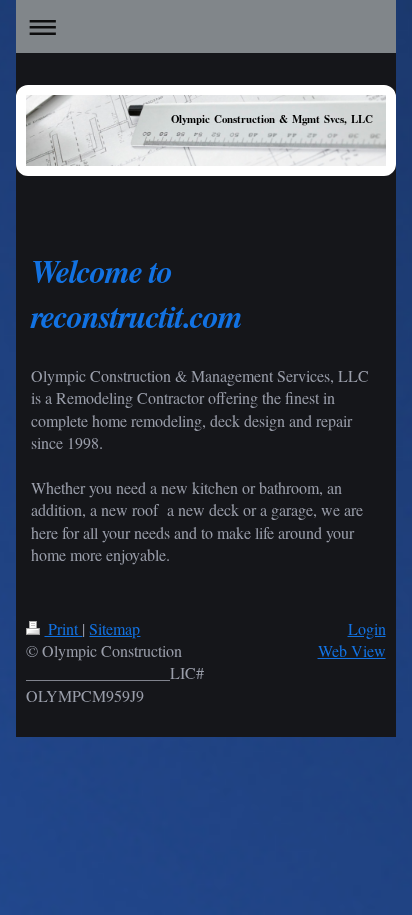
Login (367, 628)
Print (63, 628)
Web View (352, 650)
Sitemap (114, 628)
